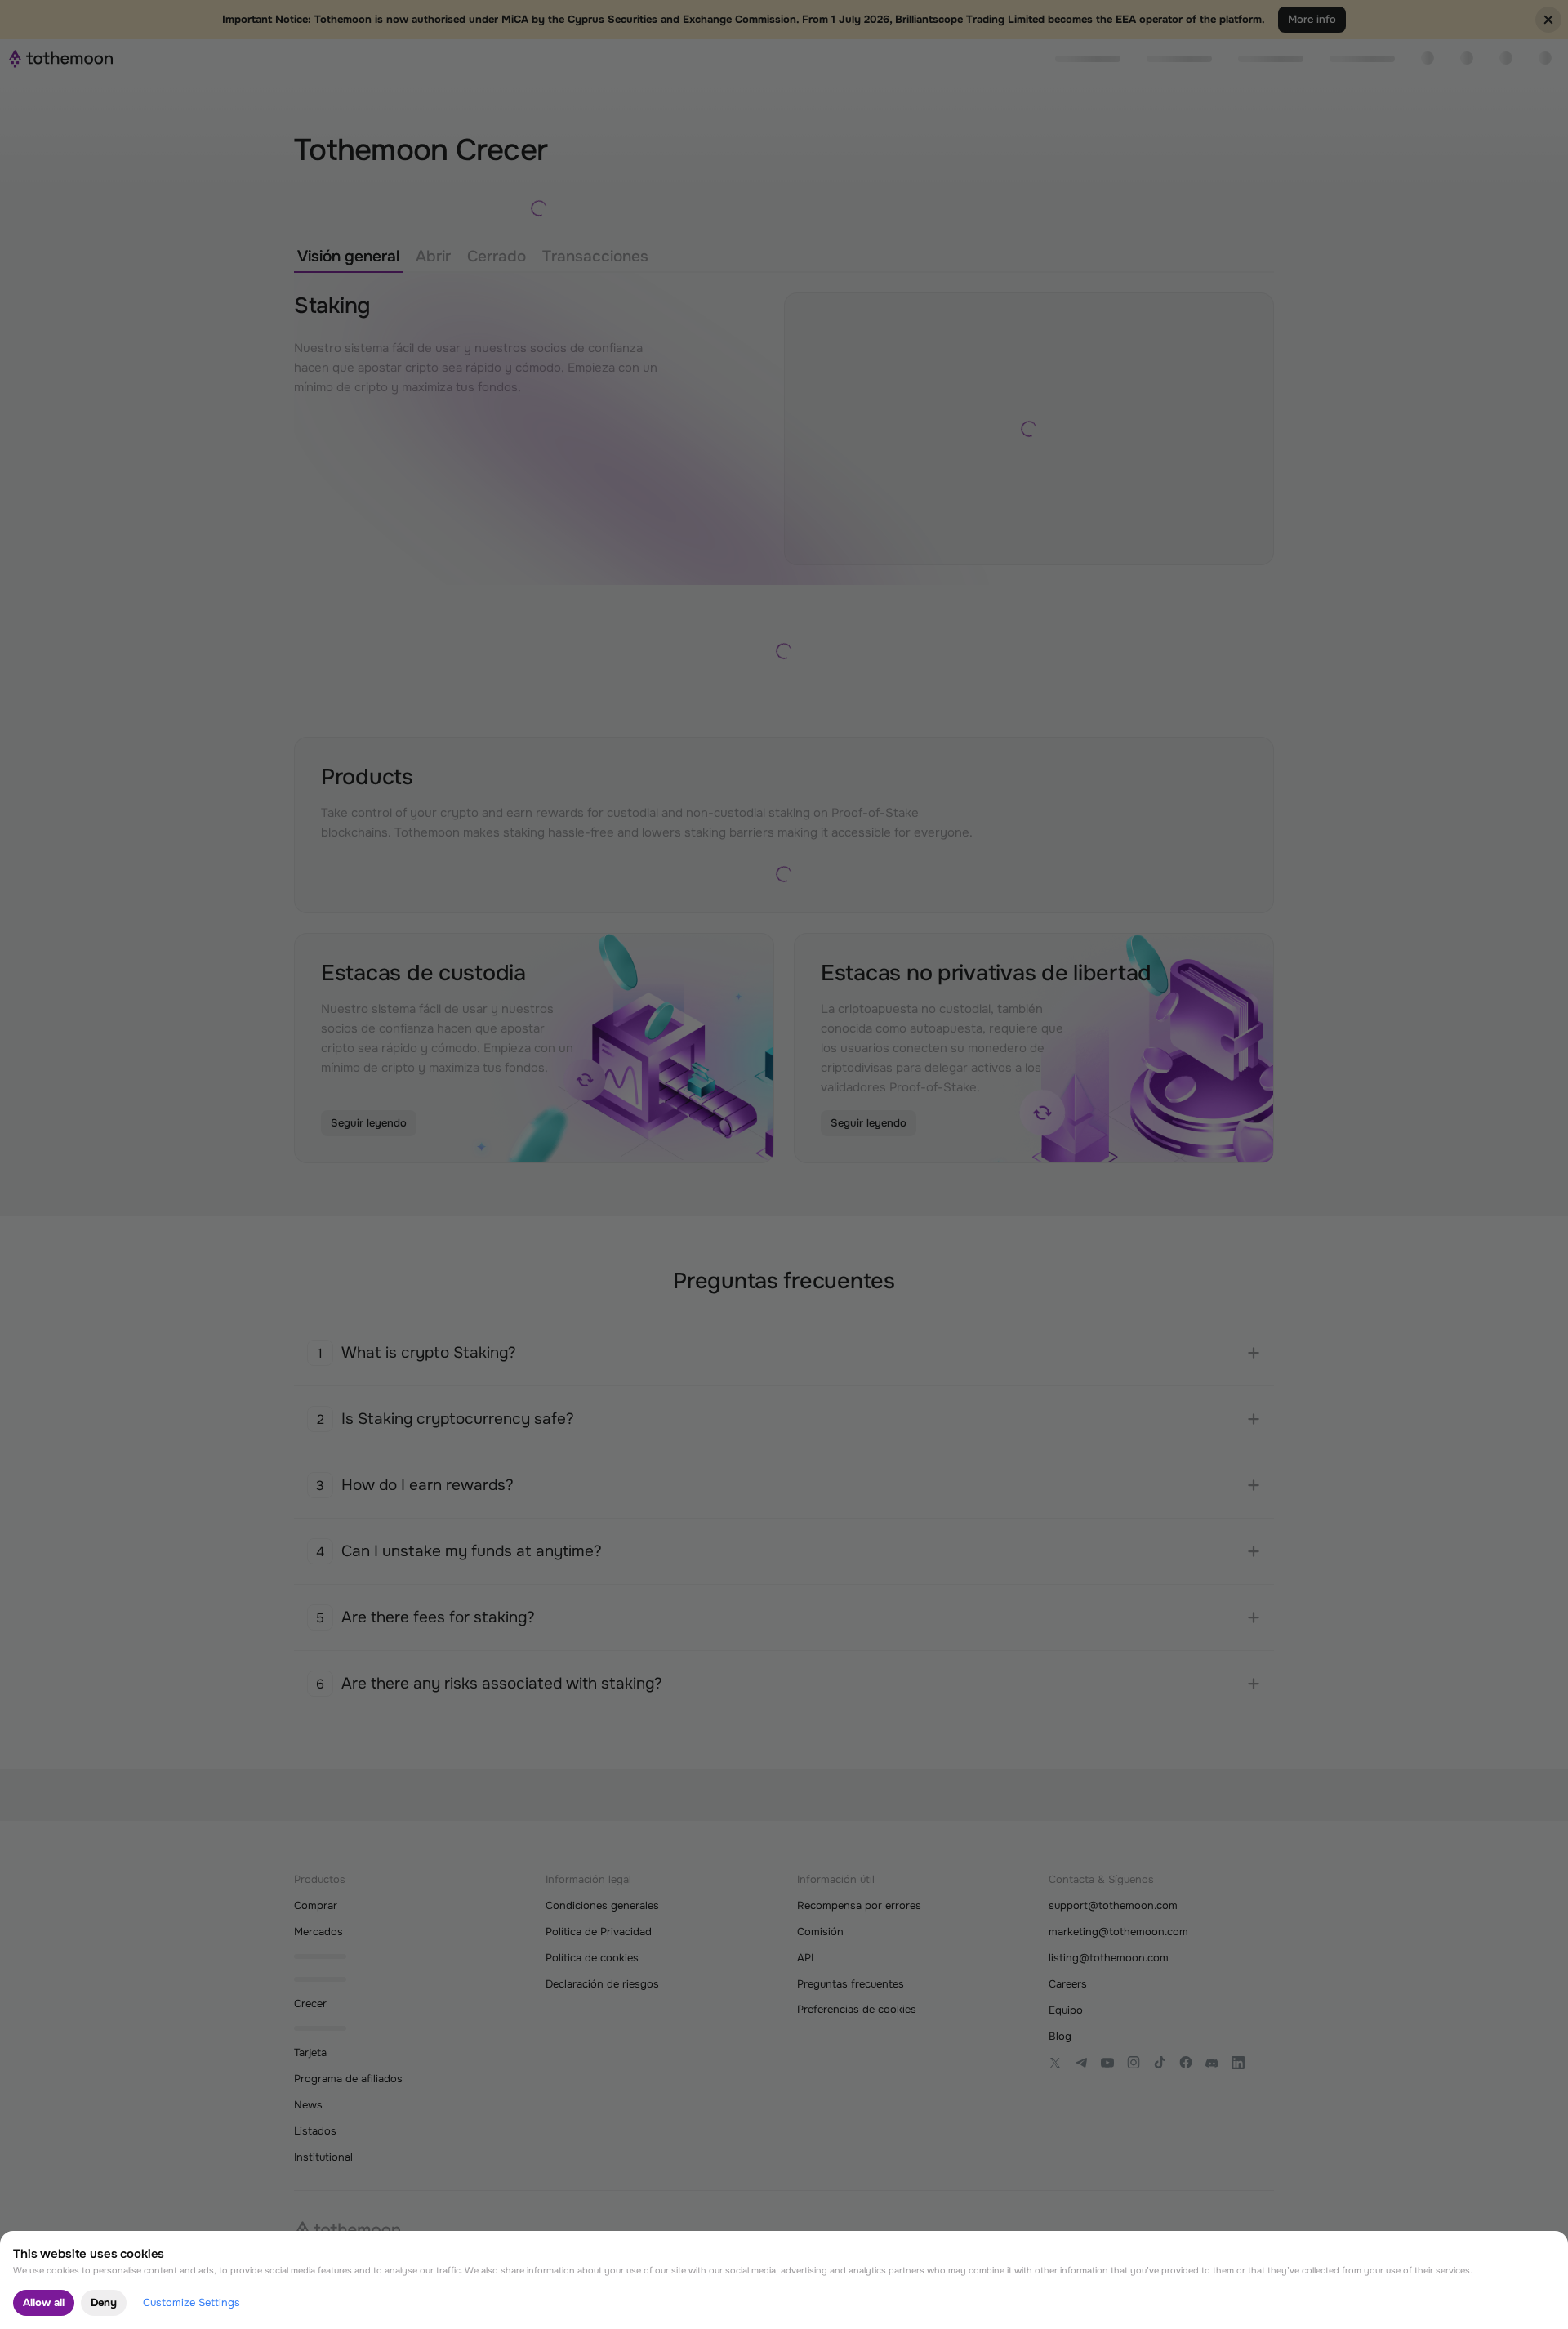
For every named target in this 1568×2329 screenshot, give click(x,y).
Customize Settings (192, 2302)
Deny (104, 2302)
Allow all (44, 2302)
